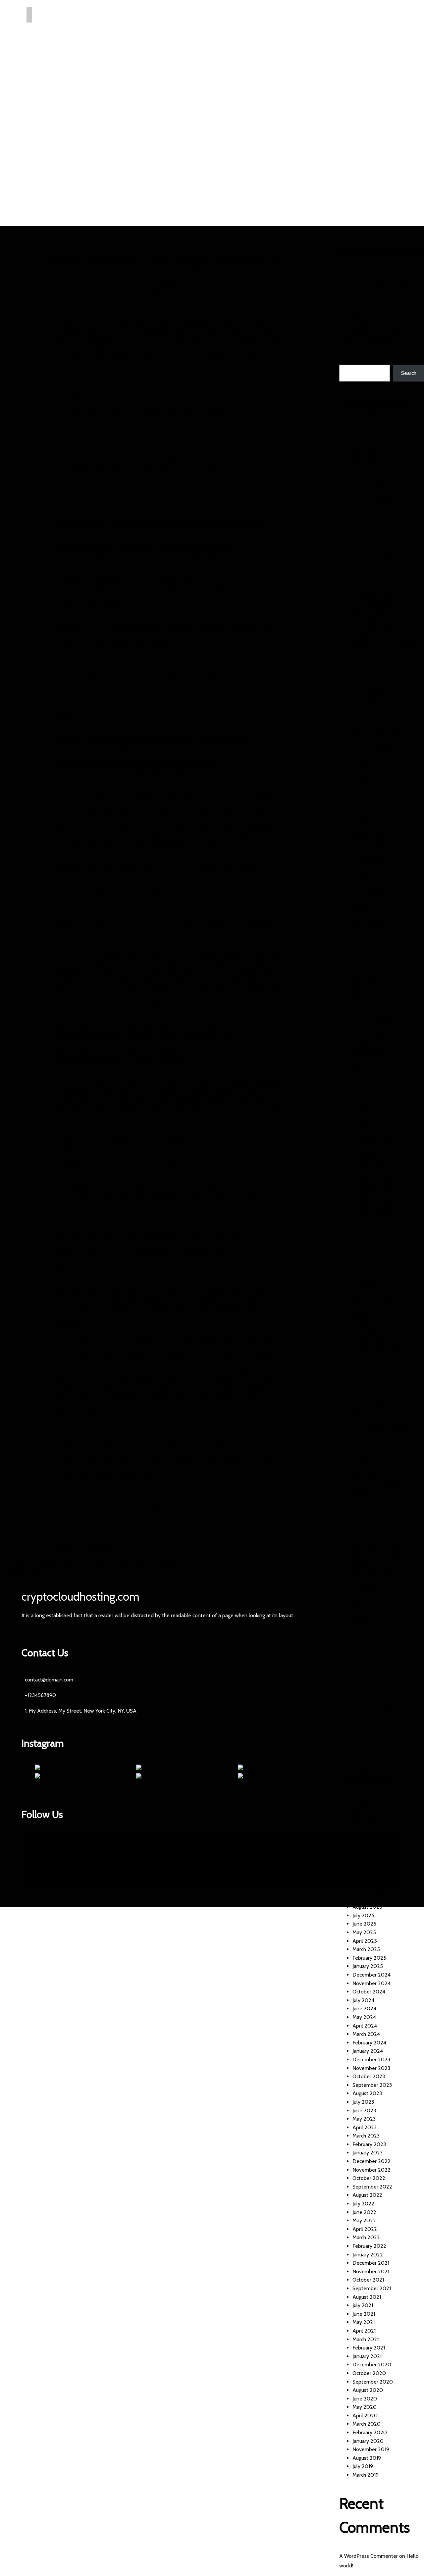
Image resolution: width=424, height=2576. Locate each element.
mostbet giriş (367, 1146)
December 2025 (371, 1873)
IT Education (367, 943)
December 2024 (371, 1975)
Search (347, 361)
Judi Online (365, 977)
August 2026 (367, 1805)
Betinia (360, 638)
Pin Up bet (365, 1358)
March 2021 (366, 2339)
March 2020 (367, 2424)
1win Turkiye (366, 460)
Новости (362, 1672)
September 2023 (372, 2085)
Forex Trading (368, 900)
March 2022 (366, 2237)
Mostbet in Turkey (373, 1155)
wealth (360, 1579)
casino (360, 714)
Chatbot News (369, 739)
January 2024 (368, 2051)
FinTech (361, 875)
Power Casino (368, 1401)
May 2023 (364, 2119)
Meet (359, 1087)
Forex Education (371, 892)
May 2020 (365, 2407)
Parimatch (364, 1324)
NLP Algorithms (370, 1274)
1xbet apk (363, 477)
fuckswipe (140, 1381)
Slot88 (360, 1460)
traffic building (369, 1511)
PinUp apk (364, 1384)
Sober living (366, 1477)
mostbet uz (366, 1197)
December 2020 (372, 2365)
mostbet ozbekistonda (378, 1180)
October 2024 (369, 1992)
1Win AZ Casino (370, 443)
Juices (359, 994)
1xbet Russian (368, 536)
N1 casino (363, 1223)
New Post (364, 1248)
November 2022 (371, 2170)
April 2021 (364, 2331)
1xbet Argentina (371, 485)
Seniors (361, 1435)
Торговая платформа (376, 1706)
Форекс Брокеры (371, 1723)
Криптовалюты (370, 1647)
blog (357, 680)
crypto (360, 773)
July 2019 (363, 2466)
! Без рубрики (368, 434)
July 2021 (363, 2305)
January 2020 (368, 2441)
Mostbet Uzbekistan (376, 1214)
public (359, 1409)
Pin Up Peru (366, 1375)
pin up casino (367, 1367)
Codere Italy (367, 756)
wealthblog (365, 1587)
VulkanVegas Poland (375, 1570)
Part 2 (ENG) (367, 1333)
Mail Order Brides (372, 1062)
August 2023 (367, 2093)
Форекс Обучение (373, 1731)
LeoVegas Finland (372, 1019)
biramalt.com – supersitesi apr (386, 646)
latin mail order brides (377, 1011)
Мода (359, 1655)
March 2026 (366, 1848)
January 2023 (368, 2153)
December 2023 (371, 2060)
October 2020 (369, 2373)
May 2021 (364, 2322)
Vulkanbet (364, 1562)
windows (363, 1604)
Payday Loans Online (377, 1350)
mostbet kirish (368, 1172)
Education (364, 850)
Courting (362, 765)
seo (357, 1443)
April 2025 (365, 1941)
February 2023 (369, 2144)
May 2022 (364, 2220)
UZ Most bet (367, 1528)
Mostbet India (368, 1163)
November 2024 (371, 1983)
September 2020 (373, 2382)
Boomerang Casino (374, 697)
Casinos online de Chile (379, 722)
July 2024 (363, 2000)
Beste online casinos (376, 629)
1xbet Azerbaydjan (374, 502)
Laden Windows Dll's (376, 1002)
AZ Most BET (368, 587)
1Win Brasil (365, 451)
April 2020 (365, 2416)
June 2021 (364, 2314)
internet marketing (374, 934)
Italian (359, 968)
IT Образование (370, 960)
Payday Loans (368, 1341)
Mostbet (362, 1104)
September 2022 (372, 2187)
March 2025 (366, 1949)
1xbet (359, 468)
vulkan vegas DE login (377, 1545)
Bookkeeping (367, 689)
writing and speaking (376, 1630)
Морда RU (364, 1663)
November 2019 (371, 2449)
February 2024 (369, 2043)
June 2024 (364, 2009)
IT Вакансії (365, 951)
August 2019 (367, 2458)
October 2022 (369, 2178)
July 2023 (363, 2102)
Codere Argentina (373, 748)
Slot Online (365, 1451)
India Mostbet (368, 926)
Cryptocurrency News (377, 807)
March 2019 (366, 2475)
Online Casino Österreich (381, 1290)
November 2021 (371, 2271)
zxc (356, 1638)
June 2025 (364, 1924)
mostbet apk (367, 1112)
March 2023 (366, 2136)
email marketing (371, 858)
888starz (363, 562)
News (359, 1256)
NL (356, 1265)
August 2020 (368, 2390)
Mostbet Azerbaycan (376, 1138)
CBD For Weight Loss (376, 731)
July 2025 (363, 1915)
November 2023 (371, 2068)
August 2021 (367, 2297)
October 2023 (369, 2076)
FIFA (358, 867)
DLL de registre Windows (381, 841)
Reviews (362, 1418)
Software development (379, 1485)
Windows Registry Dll (377, 1612)
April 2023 (365, 2127)
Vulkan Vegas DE (371, 1536)
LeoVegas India (370, 1028)
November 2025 (371, 1881)
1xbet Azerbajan (371, 494)
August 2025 (367, 1907)
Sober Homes (368, 1468)
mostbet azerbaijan (374, 1130)
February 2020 (370, 2432)
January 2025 (368, 1966)
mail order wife (370, 1070)
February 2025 (369, 1958)
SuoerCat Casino (371, 1502)
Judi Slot (362, 985)
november (364, 1282)
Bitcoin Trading (369, 671)
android (361, 578)
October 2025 (369, 1890)
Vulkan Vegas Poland (376, 1553)
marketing (364, 1079)
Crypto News (367, 782)
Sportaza (363, 1494)
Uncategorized (95, 1548)
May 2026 (364, 1831)
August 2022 (367, 2195)
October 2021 (368, 2280)
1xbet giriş (364, 519)
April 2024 (365, 2026)
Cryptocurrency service (378, 816)
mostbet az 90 (370, 1121)
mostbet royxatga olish (379, 1189)
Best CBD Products (374, 621)
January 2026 (368, 1864)
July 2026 (363, 1814)
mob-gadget (367, 1095)
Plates (360, 1392)
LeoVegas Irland (371, 1036)
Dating (360, 824)
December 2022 (371, 2161)
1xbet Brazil (366, 511)
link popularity (368, 1053)
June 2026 (364, 1822)
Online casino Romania (378, 1299)
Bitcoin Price (367, 663)
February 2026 (369, 1856)
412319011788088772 (363, 296)
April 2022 (365, 2229)
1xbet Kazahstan (371, 527)
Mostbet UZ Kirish (373, 1206)
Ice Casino (364, 918)
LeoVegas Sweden (373, 1045)
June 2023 (364, 2111)
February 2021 (369, 2348)
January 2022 (368, 2255)
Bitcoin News (367, 655)
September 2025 (372, 1899)
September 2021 (372, 2288)
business (362, 706)
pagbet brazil (367, 1316)
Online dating (368, 1307)
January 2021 (367, 2356)
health (360, 909)
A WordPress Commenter (369, 2556)
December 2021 (371, 2263)
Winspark (363, 1621)
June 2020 (365, 2399)
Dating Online (368, 833)
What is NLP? (368, 1596)
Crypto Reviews (371, 790)
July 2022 (363, 2204)
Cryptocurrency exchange (381, 799)
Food (358, 883)
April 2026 (365, 1839)
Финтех (361, 1714)
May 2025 (364, 1932)
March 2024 (366, 2034)
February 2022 (369, 2246)
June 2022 (364, 2212)
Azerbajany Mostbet (376, 595)
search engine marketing (380, 1426)
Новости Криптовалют (378, 1680)
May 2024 (364, 2017)
